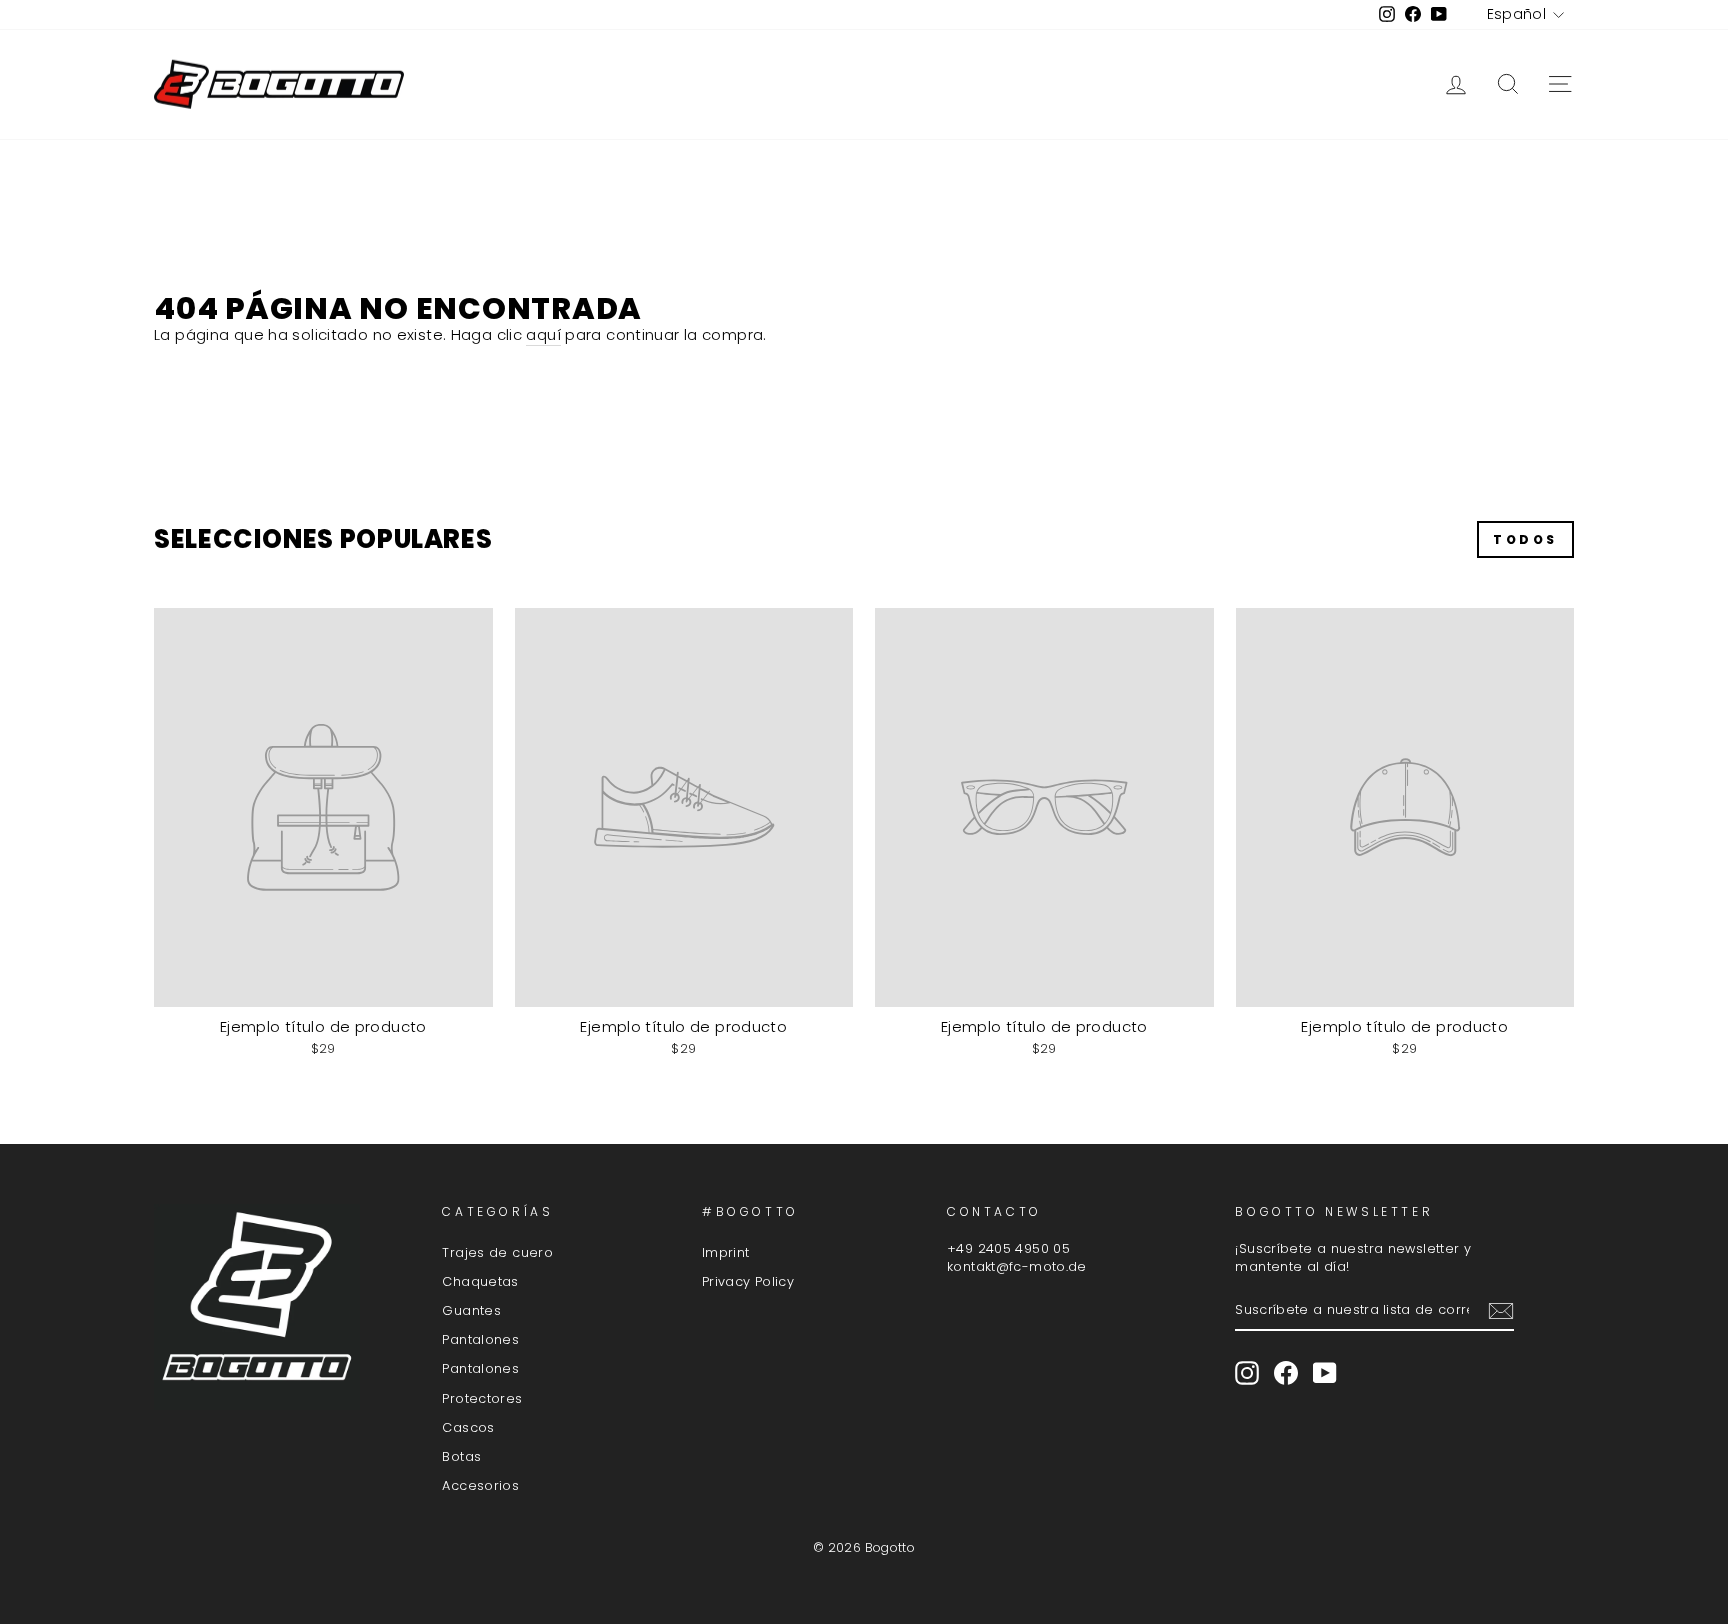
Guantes (471, 1310)
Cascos (468, 1427)
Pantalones (480, 1339)
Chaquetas (480, 1281)
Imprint (726, 1252)
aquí (543, 334)
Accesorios (480, 1485)
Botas (461, 1456)
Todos (1525, 539)
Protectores (482, 1398)
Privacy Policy (748, 1281)
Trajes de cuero (497, 1252)
